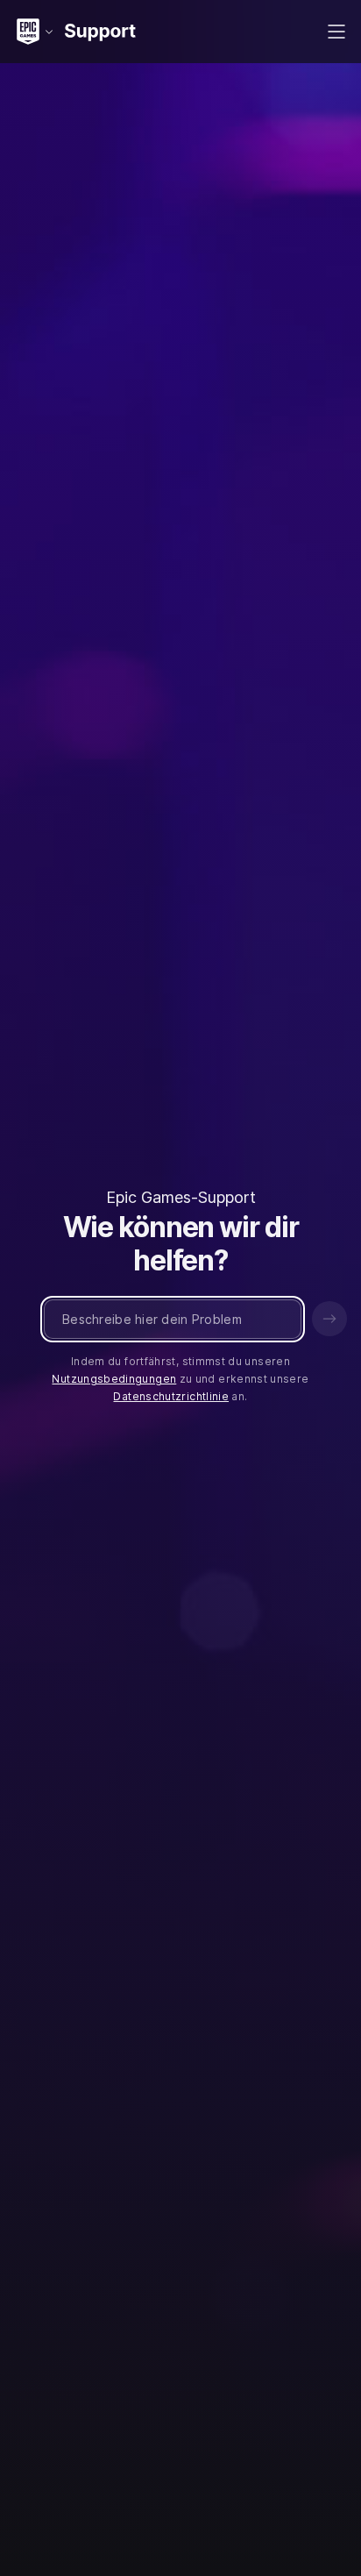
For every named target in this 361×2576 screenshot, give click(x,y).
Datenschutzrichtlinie (171, 1396)
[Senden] (329, 1319)
